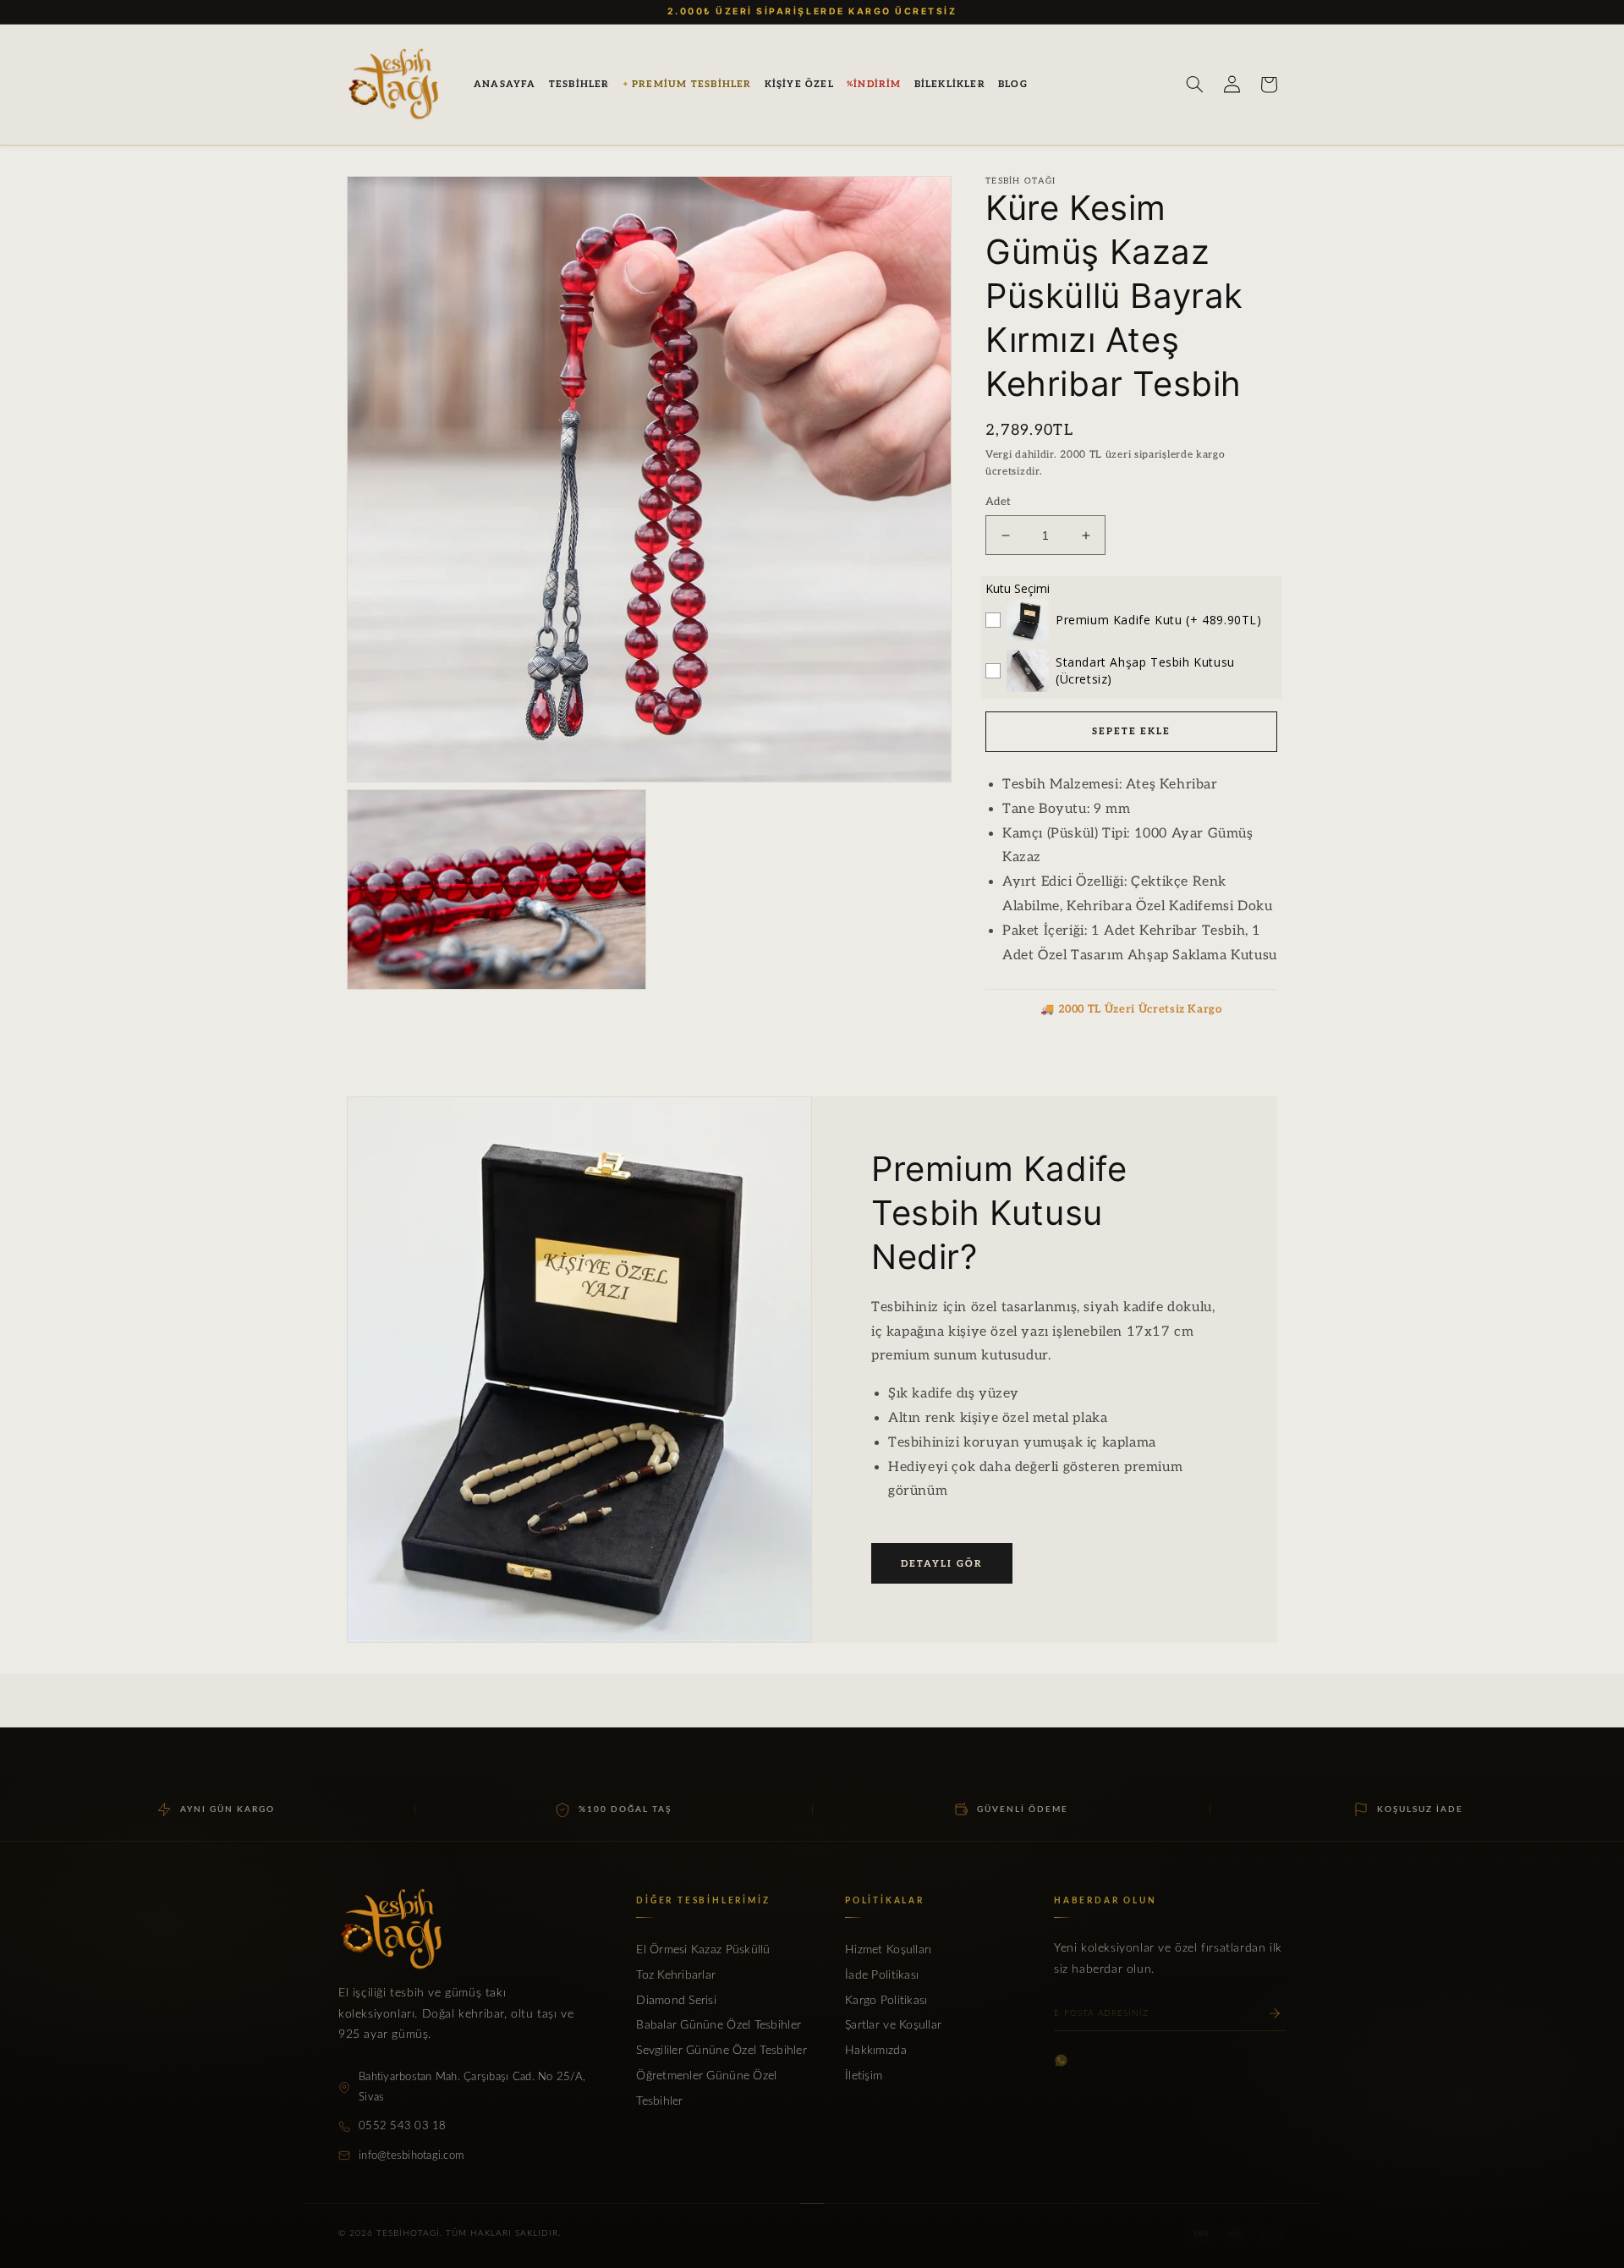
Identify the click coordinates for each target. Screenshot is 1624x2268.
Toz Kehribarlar (676, 1975)
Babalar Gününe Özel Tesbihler (719, 2025)
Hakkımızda (876, 2051)
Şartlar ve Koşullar (893, 2025)
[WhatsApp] (1061, 2060)
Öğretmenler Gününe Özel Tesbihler (706, 2089)
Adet (999, 502)
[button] (579, 85)
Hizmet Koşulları (888, 1950)
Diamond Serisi (676, 2001)
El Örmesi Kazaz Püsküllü (703, 1950)
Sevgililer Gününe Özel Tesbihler (721, 2051)
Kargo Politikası (886, 2001)
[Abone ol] (1275, 2013)
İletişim (864, 2076)
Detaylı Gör (942, 1564)
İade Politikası (882, 1975)
